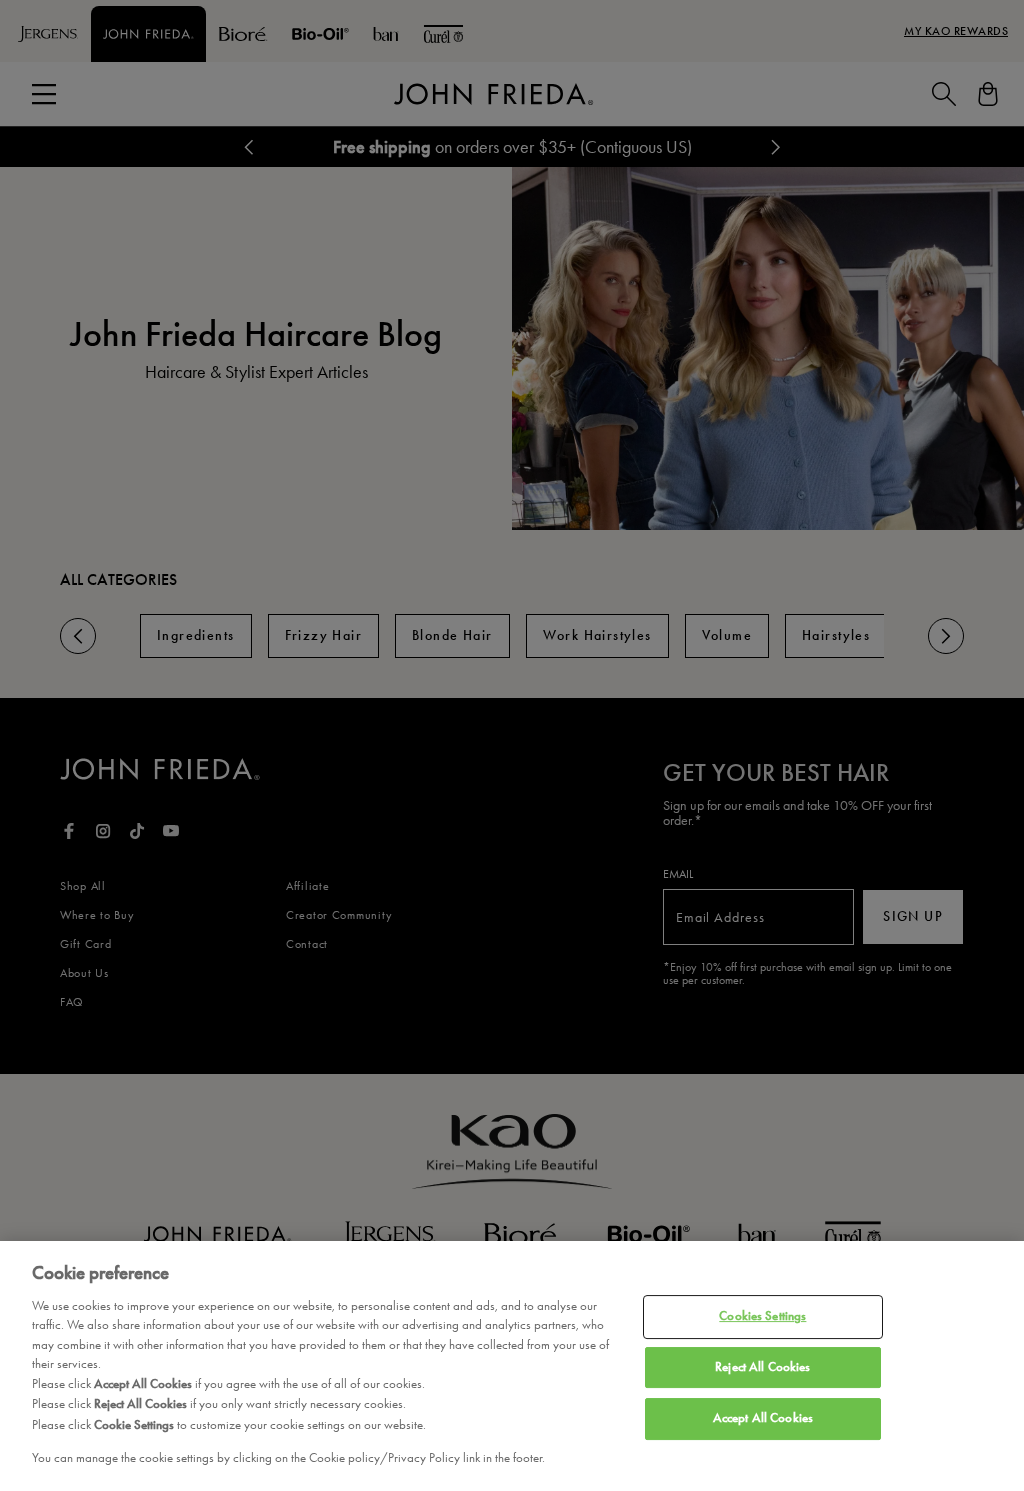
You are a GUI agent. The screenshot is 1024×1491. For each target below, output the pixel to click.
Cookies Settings (762, 1316)
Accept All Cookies (763, 1418)
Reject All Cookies (762, 1367)
